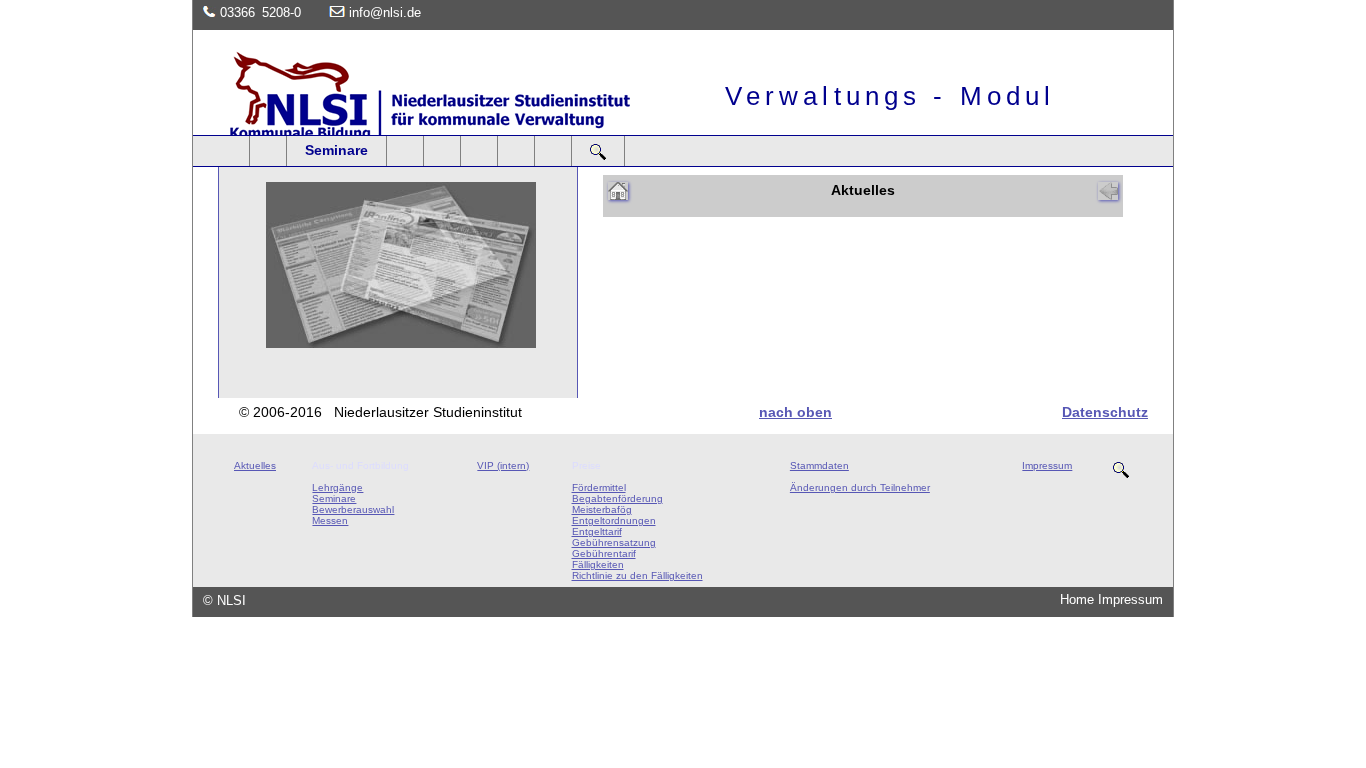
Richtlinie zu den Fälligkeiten (637, 575)
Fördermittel (599, 487)
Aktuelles (255, 465)
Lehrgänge (337, 487)
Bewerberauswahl (353, 509)
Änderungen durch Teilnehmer (860, 487)
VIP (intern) (503, 465)
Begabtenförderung (617, 498)
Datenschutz (1105, 412)
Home (1077, 599)
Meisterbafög (602, 509)
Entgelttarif (597, 531)
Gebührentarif (604, 553)
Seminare (336, 150)
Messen (330, 520)
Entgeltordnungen (614, 520)
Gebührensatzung (614, 542)
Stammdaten (819, 465)
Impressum (1047, 465)
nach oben (795, 412)
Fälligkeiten (598, 564)
